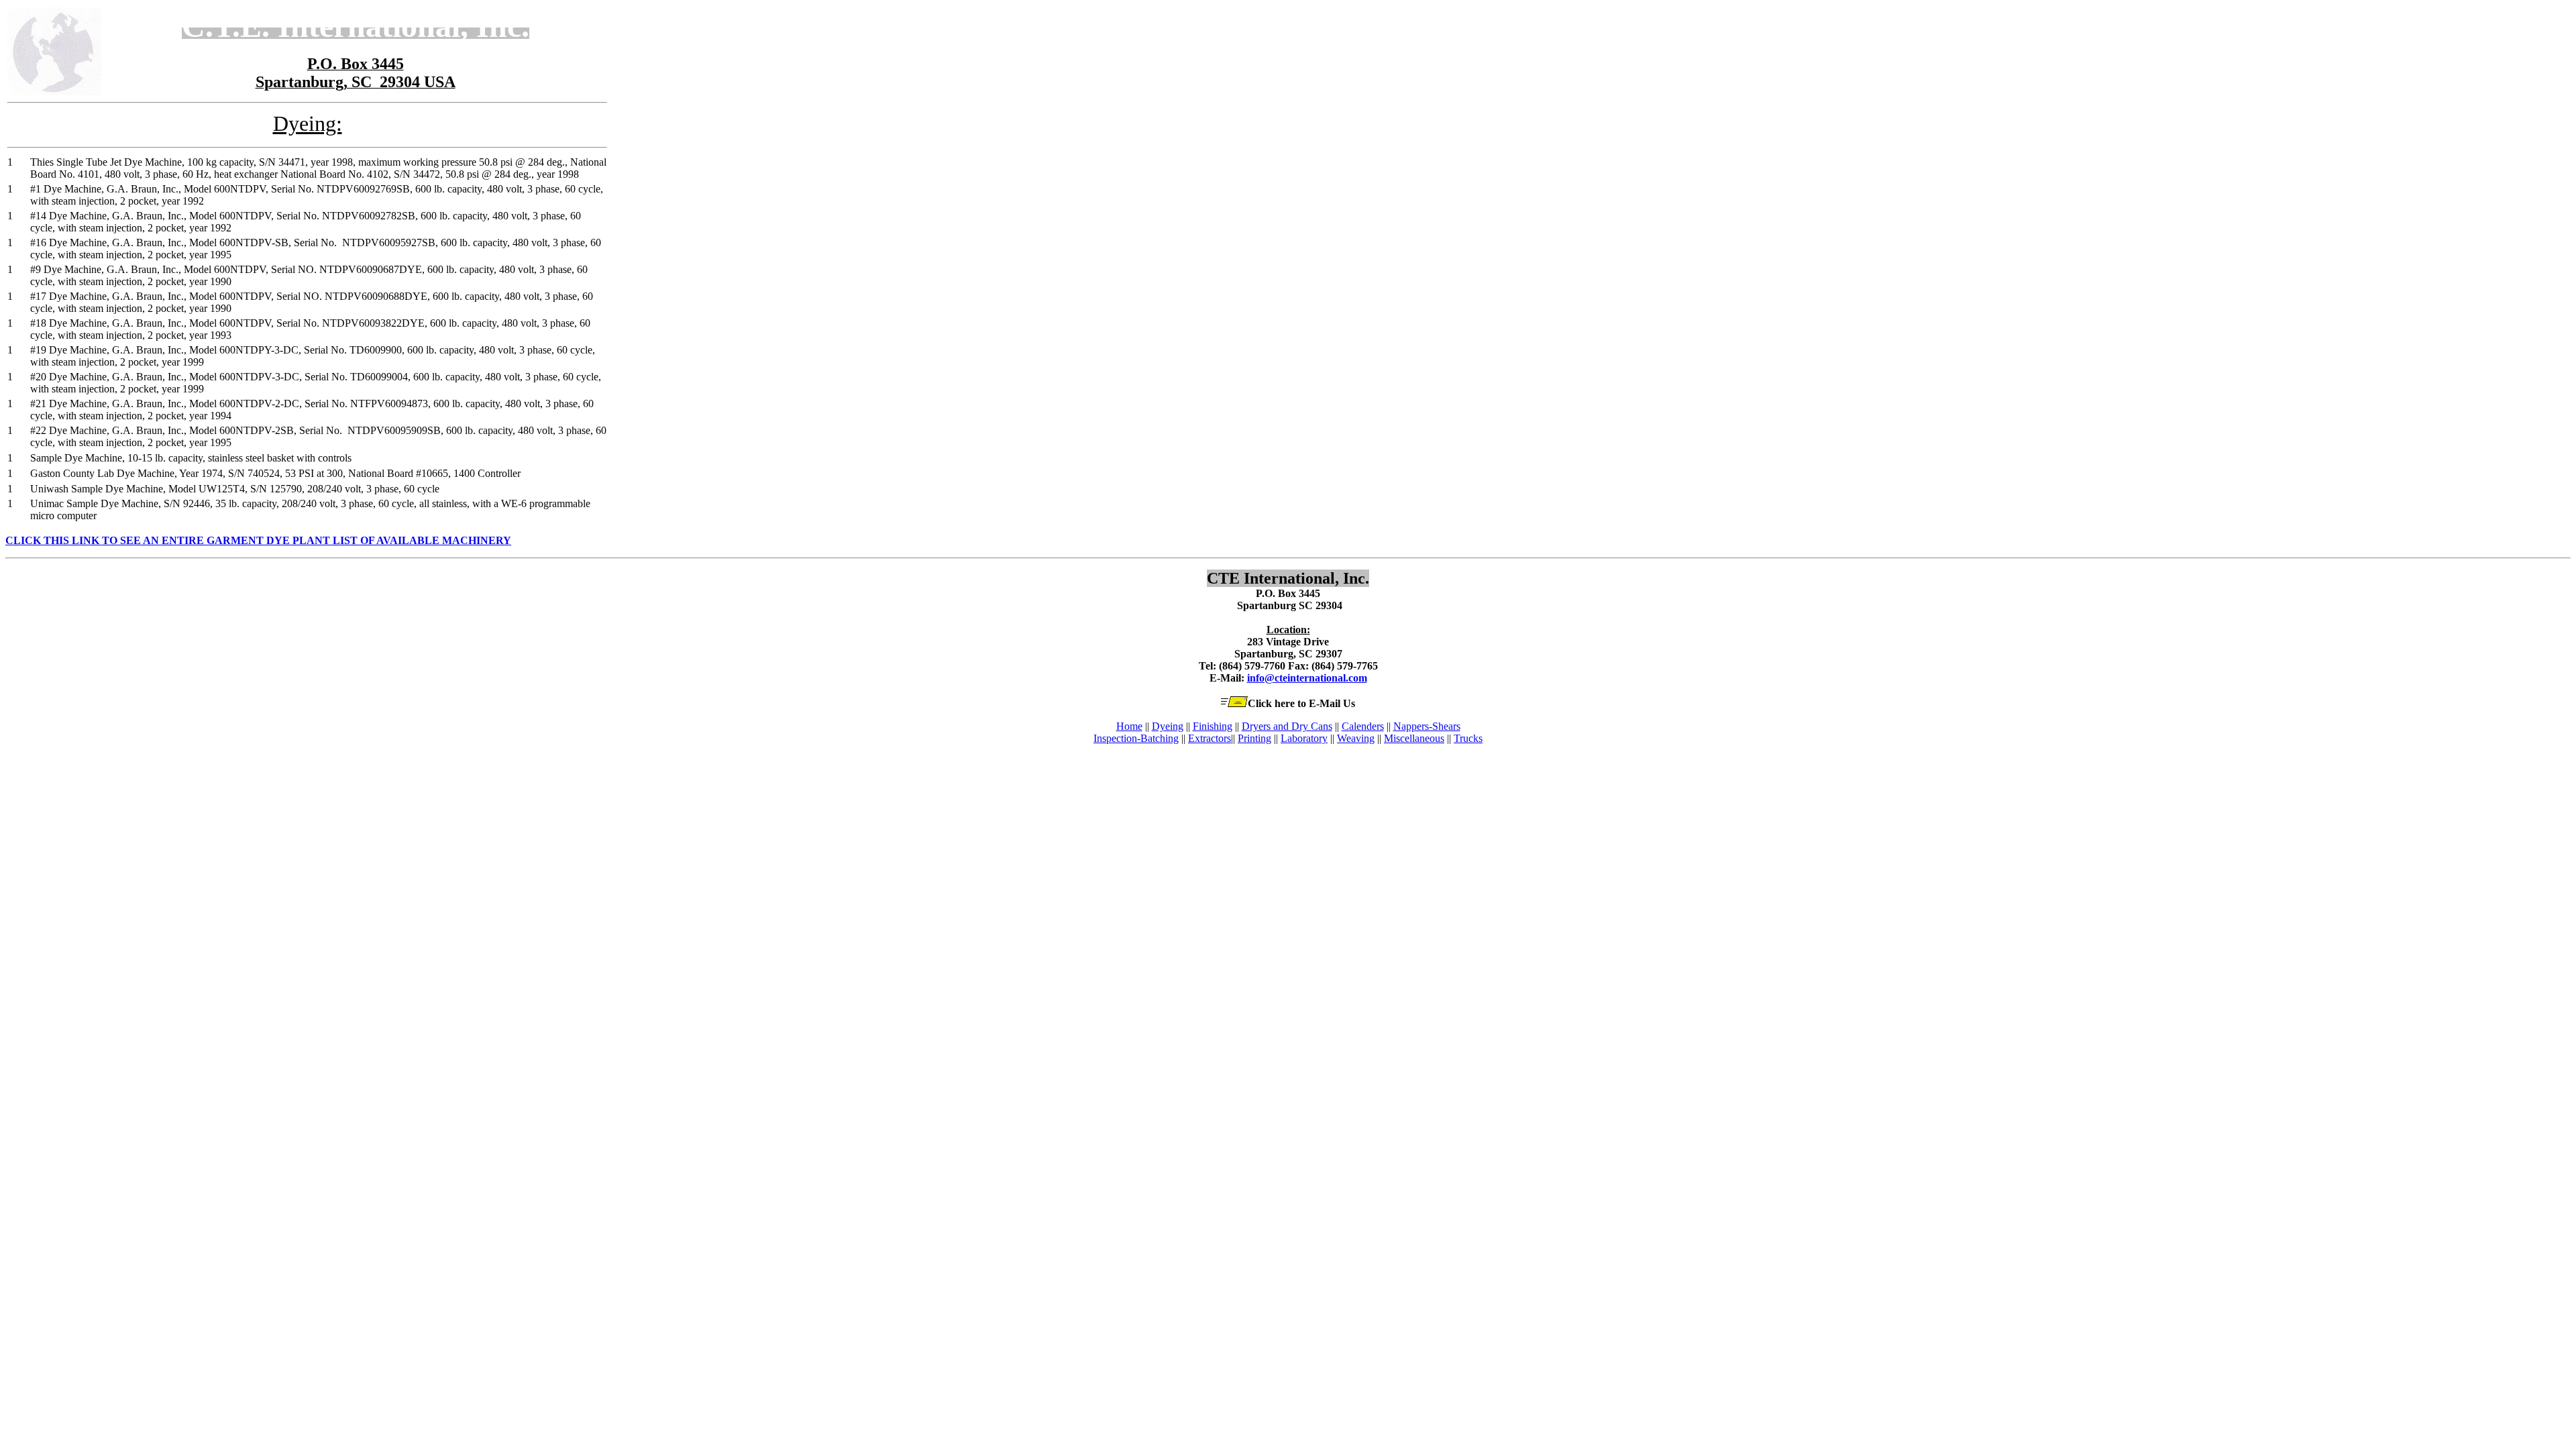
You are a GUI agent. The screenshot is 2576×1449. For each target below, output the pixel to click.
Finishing (1213, 726)
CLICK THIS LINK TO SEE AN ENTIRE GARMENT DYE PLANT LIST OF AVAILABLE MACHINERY (258, 540)
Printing (1254, 738)
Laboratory (1304, 738)
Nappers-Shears (1427, 726)
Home (1129, 726)
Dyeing (1168, 726)
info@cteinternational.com (1307, 678)
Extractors (1210, 738)
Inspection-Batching (1136, 738)
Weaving (1356, 738)
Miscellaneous (1414, 738)
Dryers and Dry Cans (1287, 726)
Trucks (1468, 738)
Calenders (1363, 726)
